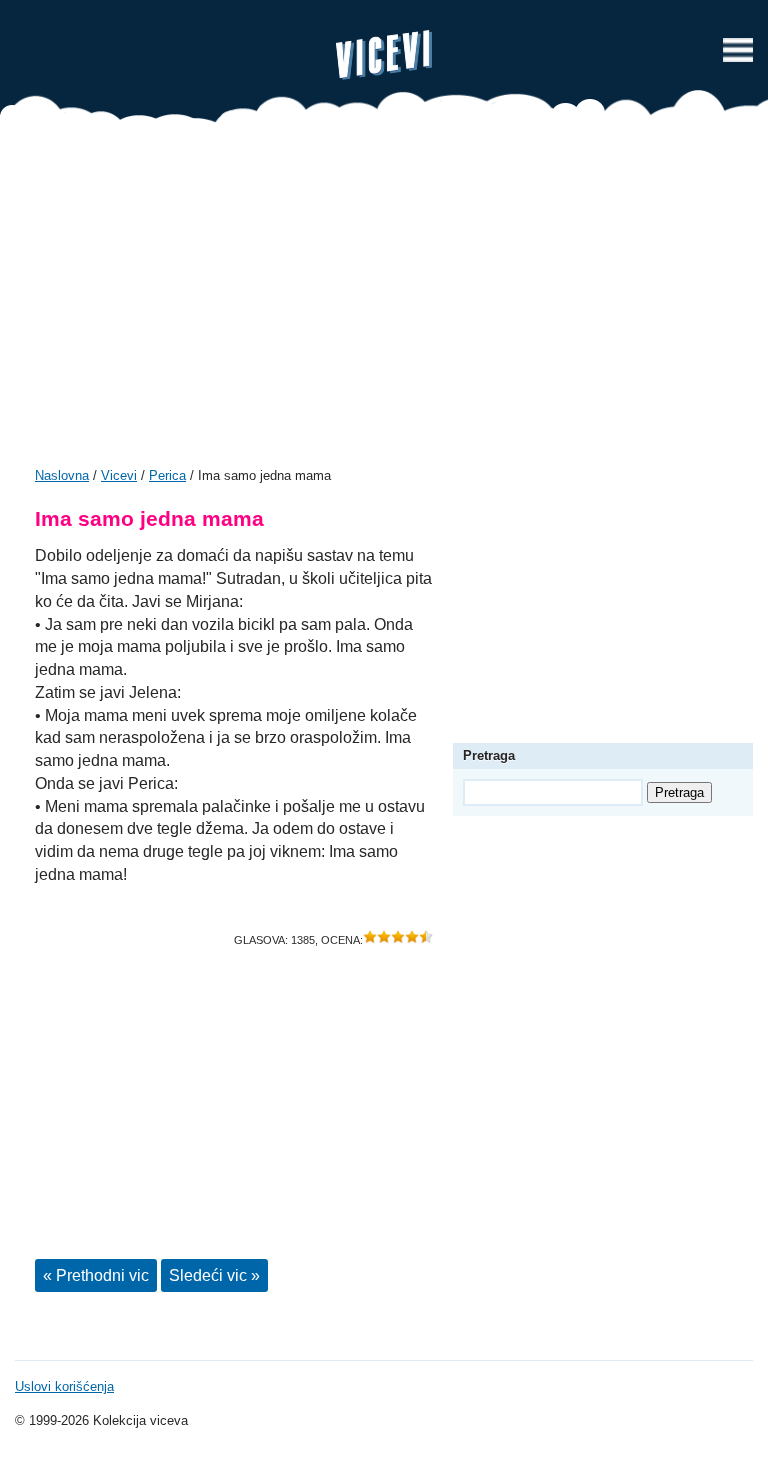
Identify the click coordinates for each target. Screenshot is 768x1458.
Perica (167, 475)
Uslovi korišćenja (64, 1386)
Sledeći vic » (214, 1275)
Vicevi (384, 55)
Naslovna (62, 475)
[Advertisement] (384, 302)
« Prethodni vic (96, 1275)
